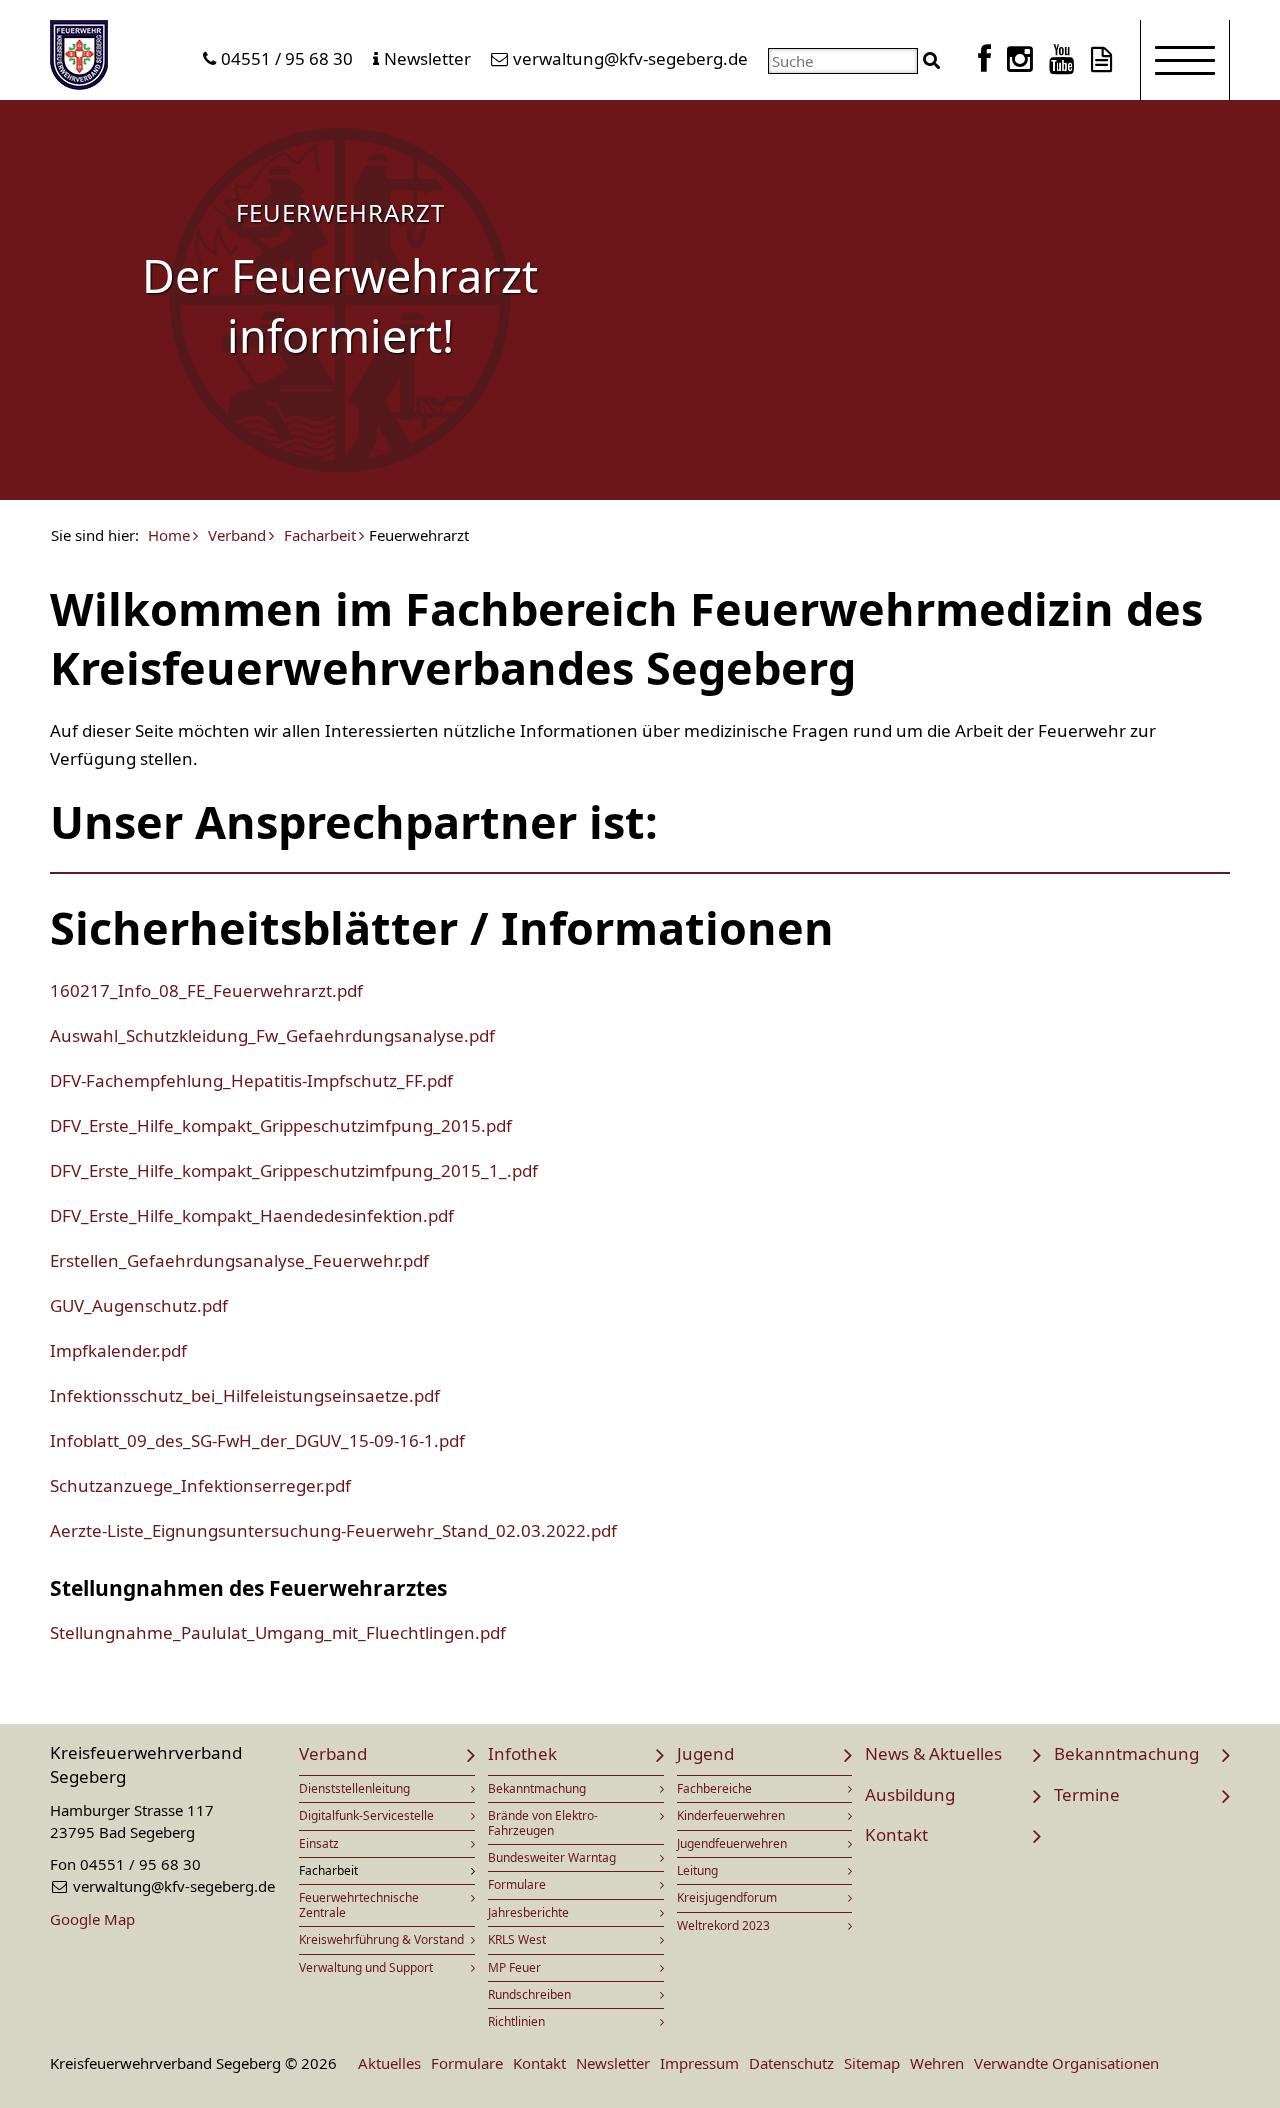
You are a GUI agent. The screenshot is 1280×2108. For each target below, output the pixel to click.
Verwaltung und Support (366, 1967)
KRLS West (517, 1939)
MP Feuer (514, 1967)
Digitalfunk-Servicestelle (366, 1815)
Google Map (92, 1919)
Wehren (937, 2063)
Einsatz (319, 1843)
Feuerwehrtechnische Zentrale (359, 1904)
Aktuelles (389, 2063)
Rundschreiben (529, 1994)
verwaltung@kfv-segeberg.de (630, 58)
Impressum (699, 2063)
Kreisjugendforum (727, 1897)
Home (169, 535)
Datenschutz (791, 2063)
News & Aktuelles (933, 1753)
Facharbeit (320, 535)
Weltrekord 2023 (723, 1925)
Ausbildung (910, 1794)
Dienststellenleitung (354, 1788)
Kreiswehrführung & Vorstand (381, 1939)
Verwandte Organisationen (1066, 2063)
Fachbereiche (714, 1788)
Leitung (697, 1870)
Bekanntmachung (537, 1788)
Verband (237, 535)
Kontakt (896, 1834)
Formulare (517, 1884)
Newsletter (427, 58)
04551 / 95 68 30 (287, 58)
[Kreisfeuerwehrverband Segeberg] (79, 58)
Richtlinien (516, 2021)
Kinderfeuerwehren (731, 1815)
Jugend (705, 1753)
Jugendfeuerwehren (732, 1843)
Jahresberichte (528, 1912)
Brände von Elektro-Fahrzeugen (543, 1822)
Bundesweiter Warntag (552, 1857)
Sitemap (872, 2063)
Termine (1087, 1794)
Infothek (522, 1753)
